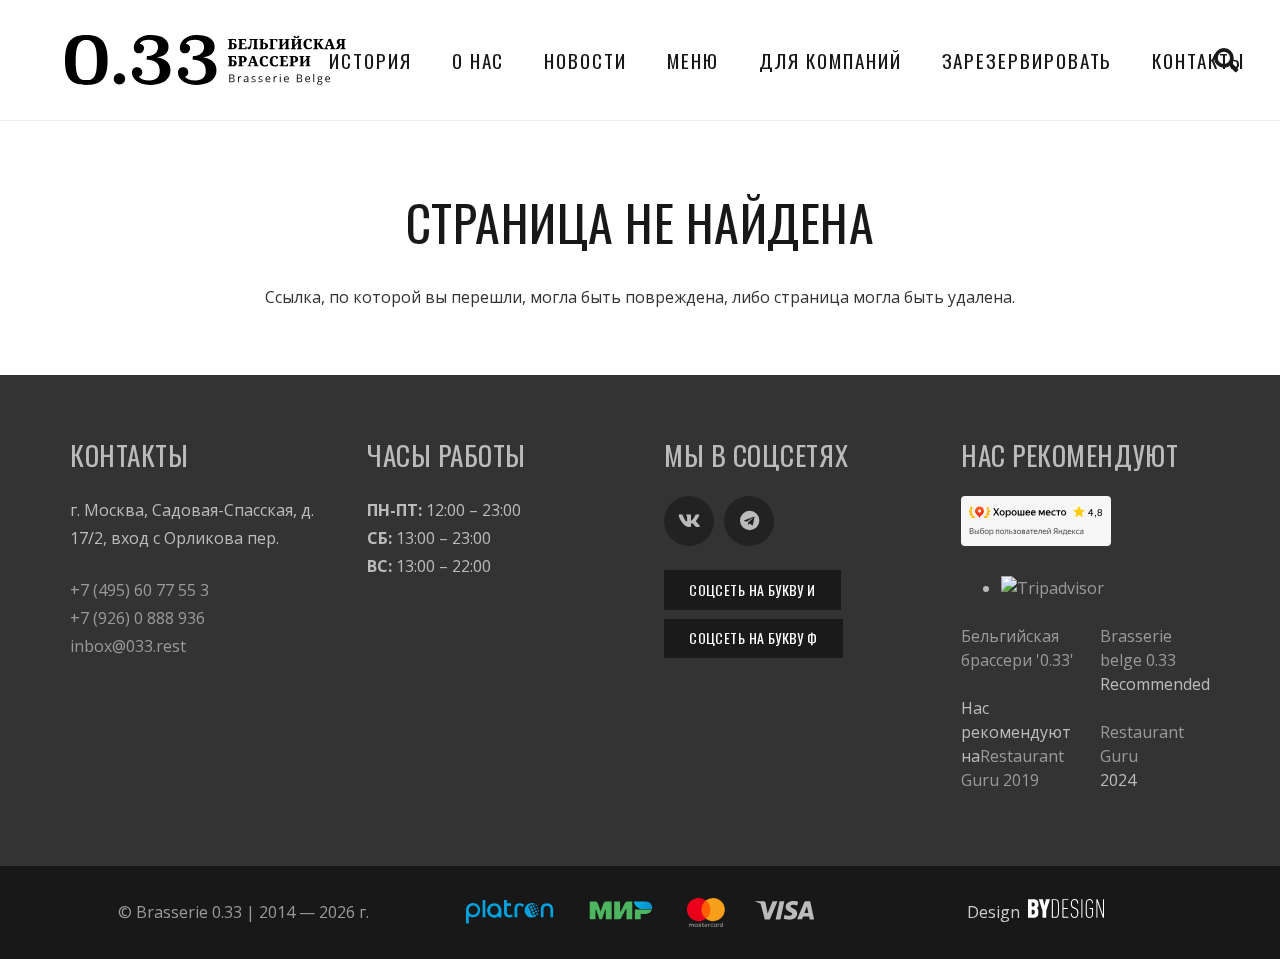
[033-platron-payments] (640, 912)
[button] (521, 59)
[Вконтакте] (689, 521)
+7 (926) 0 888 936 (137, 618)
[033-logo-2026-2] (205, 60)
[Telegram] (749, 521)
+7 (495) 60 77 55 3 (139, 590)
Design (993, 912)
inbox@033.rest (128, 646)
